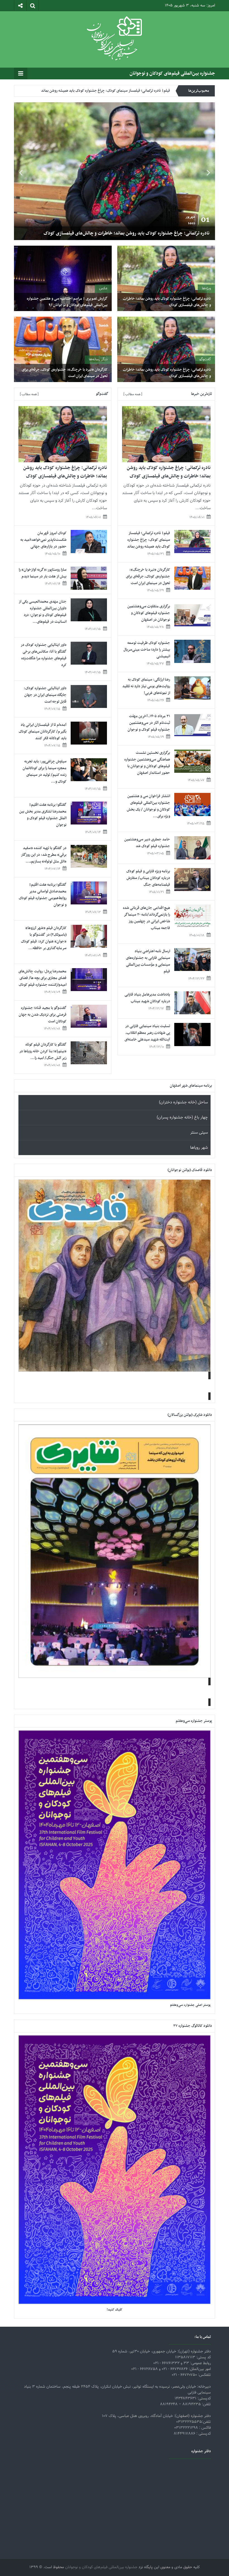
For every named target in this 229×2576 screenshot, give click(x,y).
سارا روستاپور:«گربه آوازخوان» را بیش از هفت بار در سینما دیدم (43, 573)
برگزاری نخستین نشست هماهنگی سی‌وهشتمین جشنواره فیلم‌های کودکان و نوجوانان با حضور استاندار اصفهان (147, 763)
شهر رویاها (199, 1148)
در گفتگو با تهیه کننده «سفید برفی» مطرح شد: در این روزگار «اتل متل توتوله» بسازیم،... (44, 855)
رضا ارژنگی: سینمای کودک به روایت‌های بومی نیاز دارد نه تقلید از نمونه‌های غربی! (146, 686)
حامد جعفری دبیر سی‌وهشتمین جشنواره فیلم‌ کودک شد (147, 843)
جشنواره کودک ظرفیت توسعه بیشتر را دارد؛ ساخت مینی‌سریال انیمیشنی (147, 650)
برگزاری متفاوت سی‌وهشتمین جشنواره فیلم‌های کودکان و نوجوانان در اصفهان (114, 96)
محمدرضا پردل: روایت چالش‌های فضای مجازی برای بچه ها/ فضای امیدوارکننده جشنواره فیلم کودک (42, 978)
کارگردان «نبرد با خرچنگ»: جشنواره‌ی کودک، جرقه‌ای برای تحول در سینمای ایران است (65, 373)
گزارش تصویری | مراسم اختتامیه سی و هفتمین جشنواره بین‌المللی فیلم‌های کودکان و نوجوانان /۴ (67, 302)
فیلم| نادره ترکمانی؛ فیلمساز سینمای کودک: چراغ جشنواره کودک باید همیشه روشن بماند (127, 233)
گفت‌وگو (205, 359)
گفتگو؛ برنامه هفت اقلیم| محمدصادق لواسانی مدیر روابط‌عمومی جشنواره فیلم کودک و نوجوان (43, 895)
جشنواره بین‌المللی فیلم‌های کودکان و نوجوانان (172, 74)
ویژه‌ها (206, 288)
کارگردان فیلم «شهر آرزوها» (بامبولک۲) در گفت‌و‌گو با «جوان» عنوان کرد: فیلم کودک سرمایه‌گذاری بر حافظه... (44, 938)
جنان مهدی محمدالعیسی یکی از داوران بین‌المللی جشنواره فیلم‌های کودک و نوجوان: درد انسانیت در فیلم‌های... (43, 612)
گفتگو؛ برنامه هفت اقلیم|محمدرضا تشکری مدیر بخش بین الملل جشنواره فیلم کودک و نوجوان (43, 815)
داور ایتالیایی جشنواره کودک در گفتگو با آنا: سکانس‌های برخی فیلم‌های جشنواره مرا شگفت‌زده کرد (44, 655)
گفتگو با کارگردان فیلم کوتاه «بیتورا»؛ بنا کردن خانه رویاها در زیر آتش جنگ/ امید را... (43, 1051)
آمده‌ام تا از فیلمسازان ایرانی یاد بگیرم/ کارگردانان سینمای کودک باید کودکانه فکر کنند (43, 732)
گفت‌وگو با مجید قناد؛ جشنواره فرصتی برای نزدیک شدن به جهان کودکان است (43, 1015)
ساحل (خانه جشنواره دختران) (183, 1102)
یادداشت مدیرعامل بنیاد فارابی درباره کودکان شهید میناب (147, 998)
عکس (103, 288)
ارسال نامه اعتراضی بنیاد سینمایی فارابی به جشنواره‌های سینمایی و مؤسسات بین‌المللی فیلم (148, 961)
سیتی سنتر (199, 1133)
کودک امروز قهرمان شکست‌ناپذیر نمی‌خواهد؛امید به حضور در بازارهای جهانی (43, 540)
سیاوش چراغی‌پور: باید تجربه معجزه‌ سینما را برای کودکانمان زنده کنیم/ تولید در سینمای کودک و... (45, 772)
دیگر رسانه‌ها (98, 359)
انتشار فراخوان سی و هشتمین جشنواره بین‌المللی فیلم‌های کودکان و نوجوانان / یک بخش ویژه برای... (148, 806)
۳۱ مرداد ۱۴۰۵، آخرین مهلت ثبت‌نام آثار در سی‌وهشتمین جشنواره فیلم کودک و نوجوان (149, 723)
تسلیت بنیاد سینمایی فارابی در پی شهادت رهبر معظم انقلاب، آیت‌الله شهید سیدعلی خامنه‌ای (147, 1033)
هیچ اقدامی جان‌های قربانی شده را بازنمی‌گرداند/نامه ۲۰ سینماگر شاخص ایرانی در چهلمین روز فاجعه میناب (146, 918)
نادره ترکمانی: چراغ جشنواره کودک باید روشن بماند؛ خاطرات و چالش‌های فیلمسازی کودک (167, 302)
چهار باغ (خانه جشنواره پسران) (182, 1118)
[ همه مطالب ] (133, 394)
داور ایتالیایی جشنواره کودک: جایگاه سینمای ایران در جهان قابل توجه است (45, 695)
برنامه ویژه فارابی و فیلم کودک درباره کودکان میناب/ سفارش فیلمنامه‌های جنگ (148, 878)
